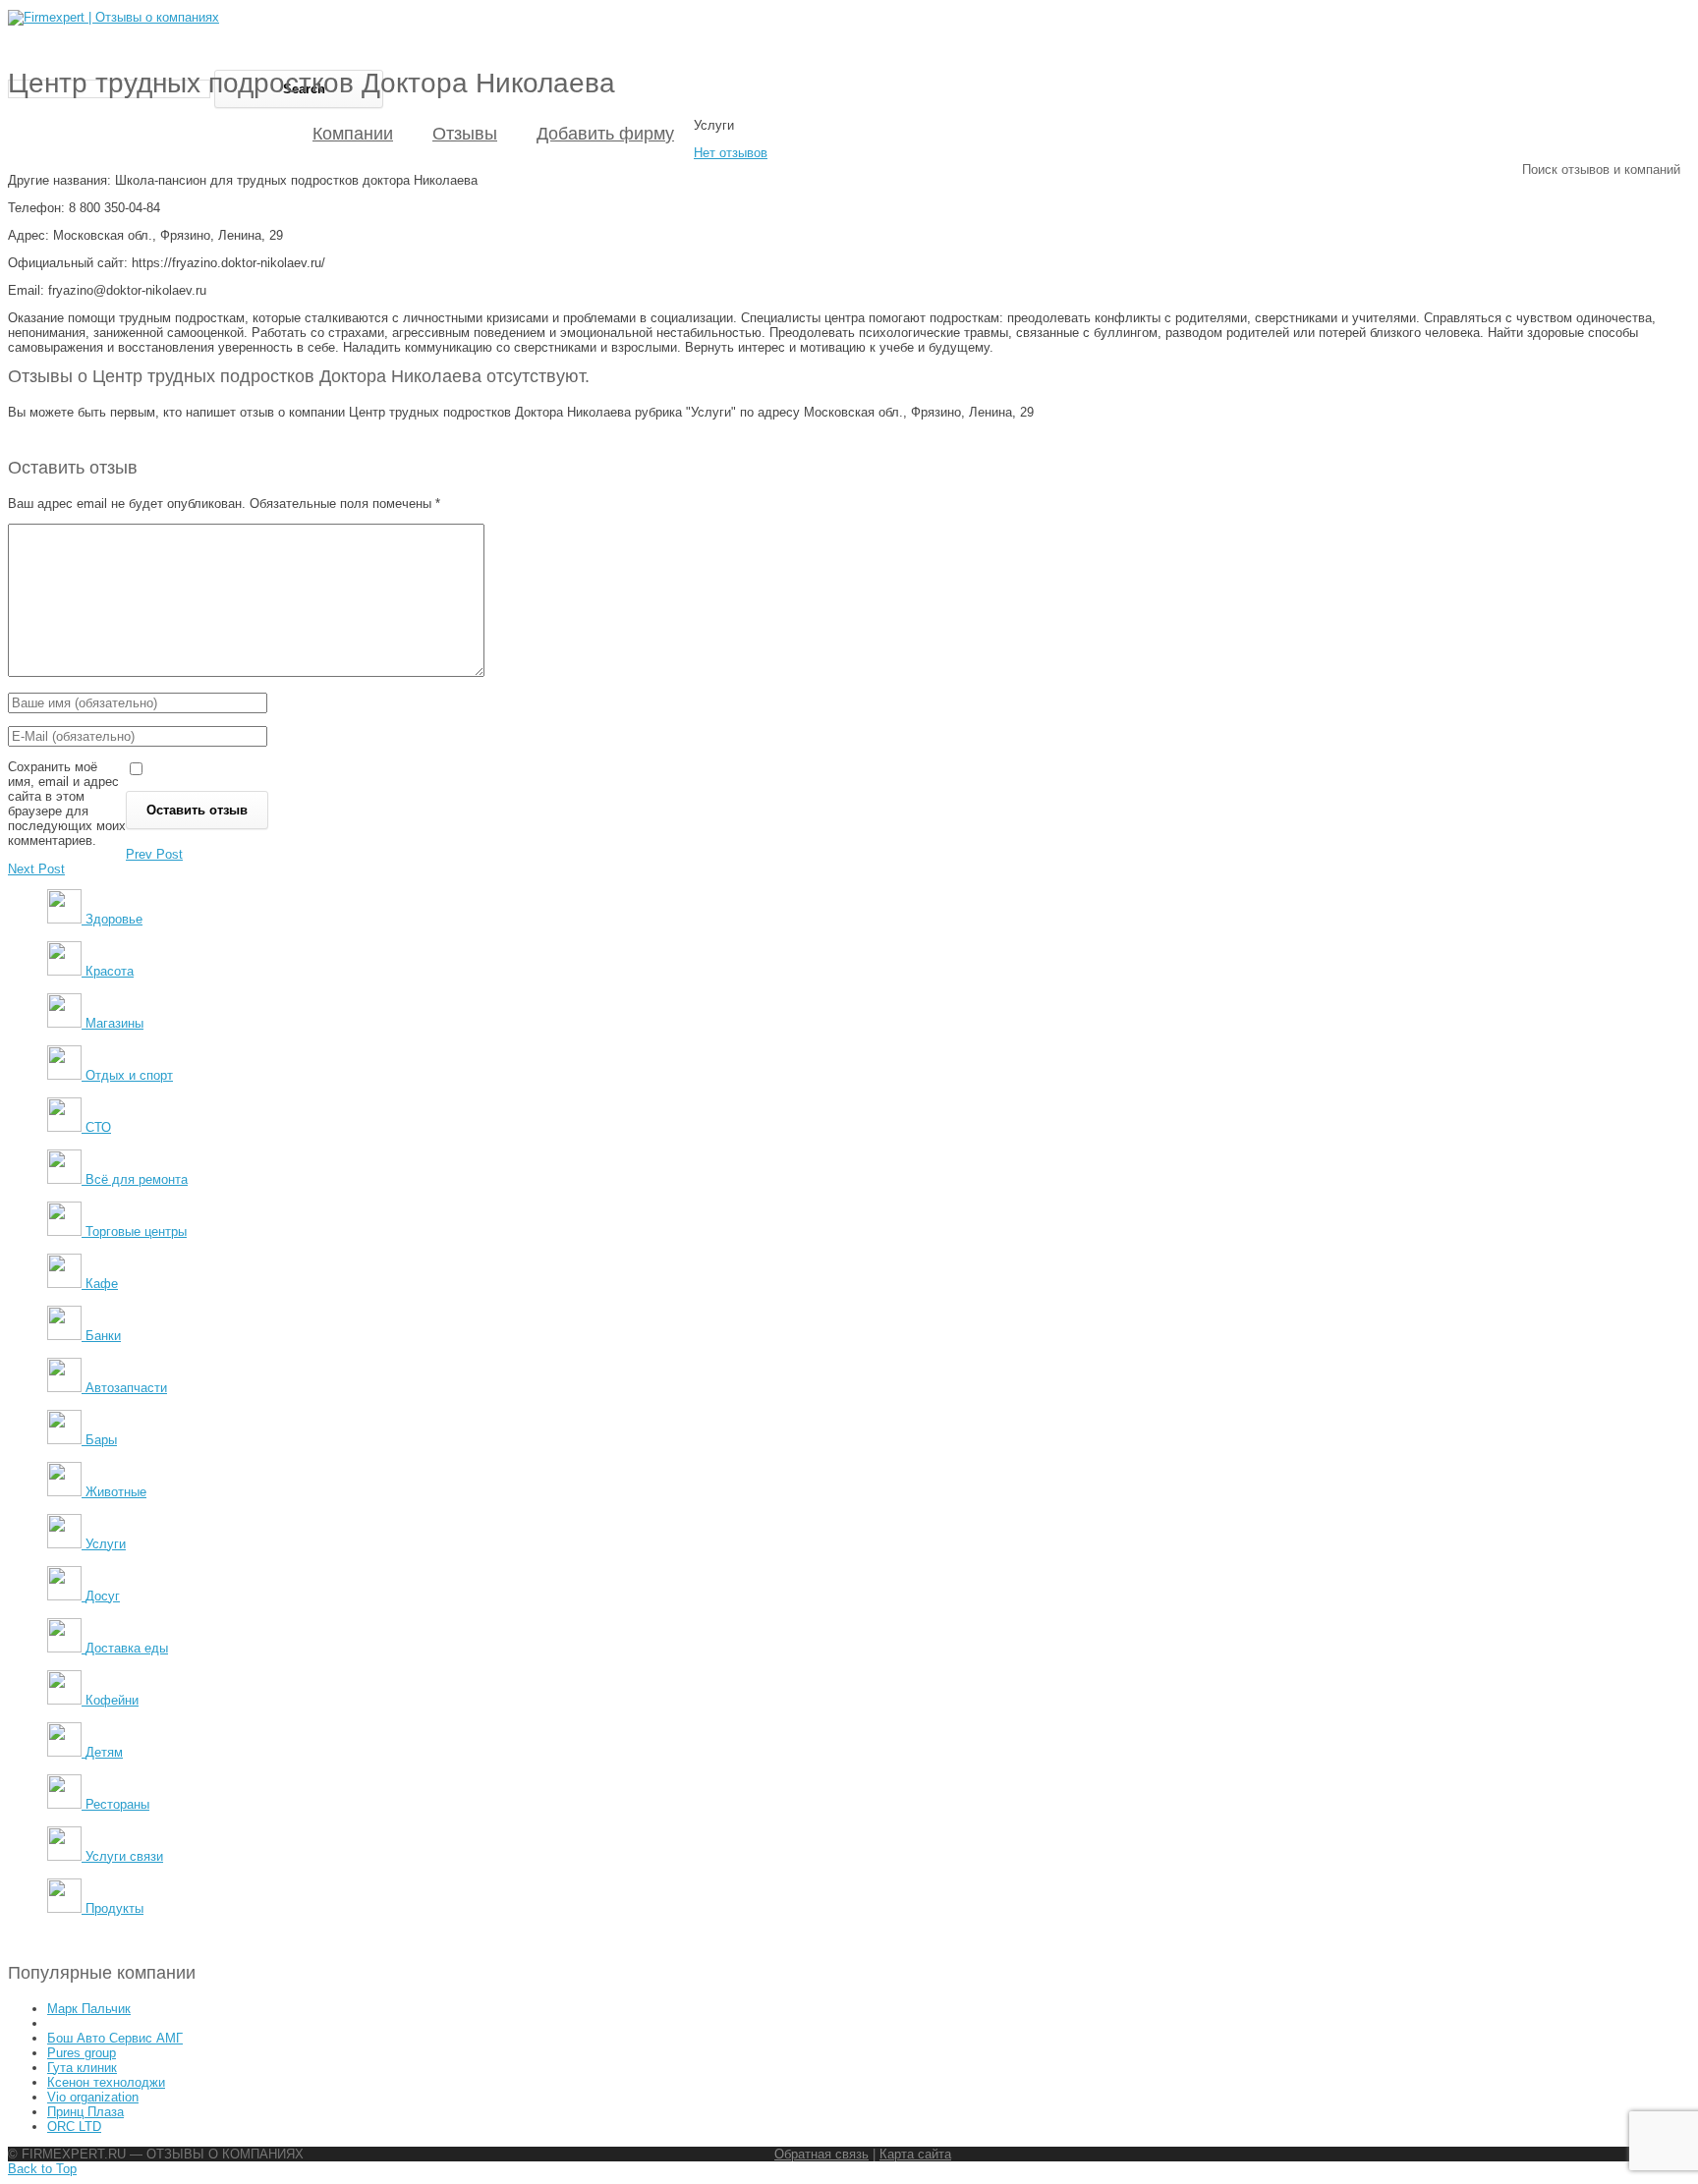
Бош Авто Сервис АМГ (115, 2038)
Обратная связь (821, 2154)
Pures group (82, 2053)
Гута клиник (82, 2068)
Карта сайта (915, 2154)
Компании (353, 134)
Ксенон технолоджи (106, 2082)
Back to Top (42, 2169)
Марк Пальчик (89, 2009)
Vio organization (93, 2097)
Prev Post (154, 854)
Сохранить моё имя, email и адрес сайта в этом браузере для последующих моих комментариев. (67, 804)
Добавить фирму (605, 134)
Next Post (36, 869)
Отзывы (465, 134)
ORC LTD (74, 2127)
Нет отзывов (731, 153)
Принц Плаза (85, 2112)
